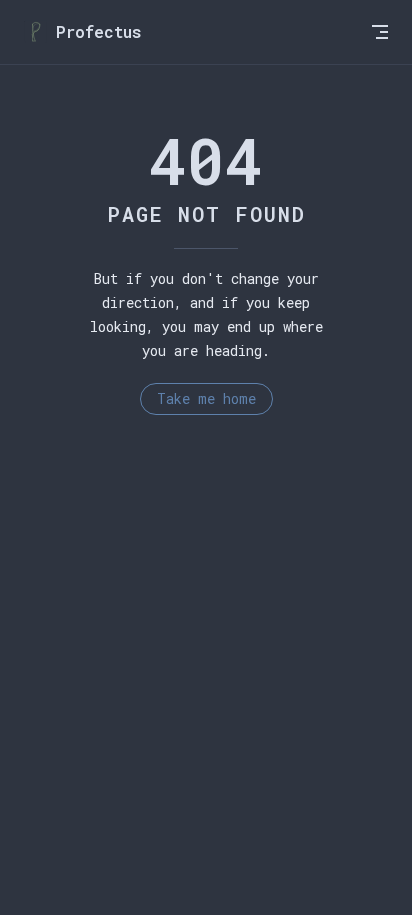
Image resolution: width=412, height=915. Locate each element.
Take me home (206, 398)
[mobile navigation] (380, 32)
